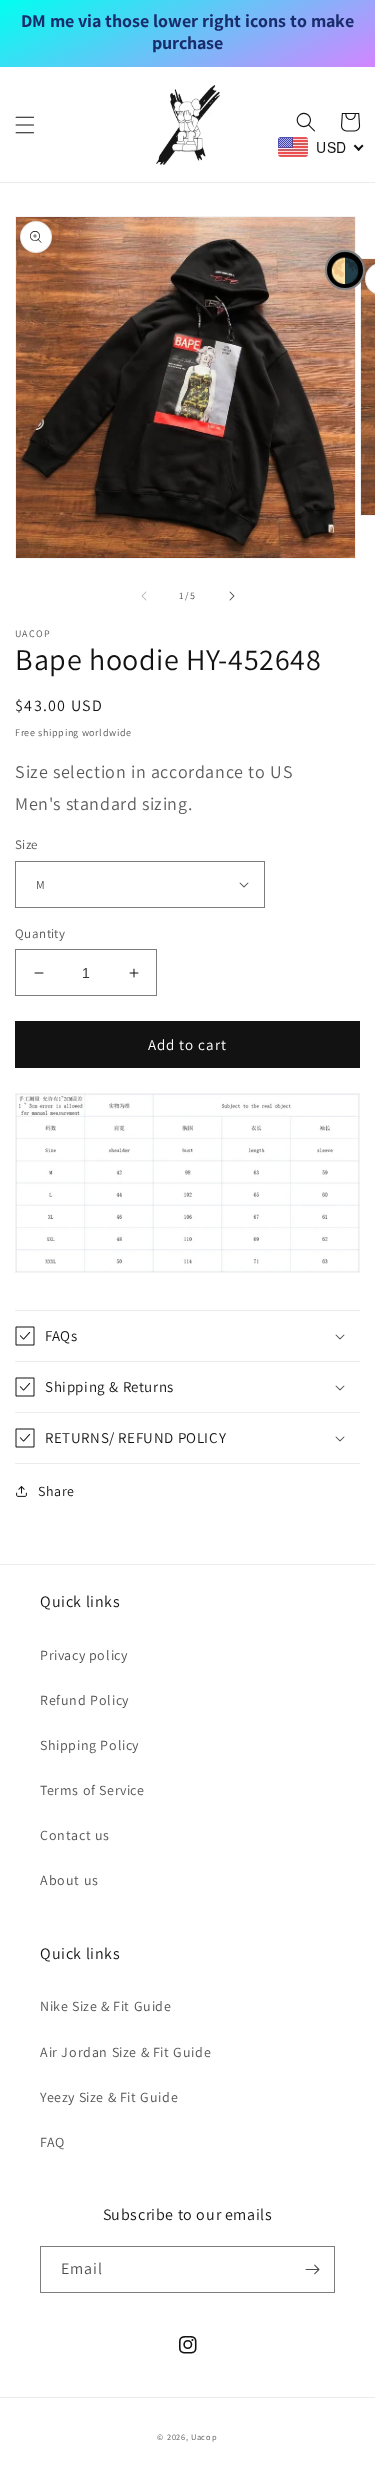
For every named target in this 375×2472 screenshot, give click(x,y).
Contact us (75, 1835)
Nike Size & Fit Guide (106, 2006)
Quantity (40, 933)
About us (69, 1880)
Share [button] (56, 1491)
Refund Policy (84, 1700)
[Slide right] (232, 596)
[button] (25, 125)
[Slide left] (144, 596)
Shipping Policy (89, 1745)
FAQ (52, 2142)
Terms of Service (92, 1790)
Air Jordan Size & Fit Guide (125, 2052)
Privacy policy (83, 1655)
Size (26, 844)
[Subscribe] (312, 2269)
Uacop (204, 2436)
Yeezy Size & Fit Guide (109, 2097)
